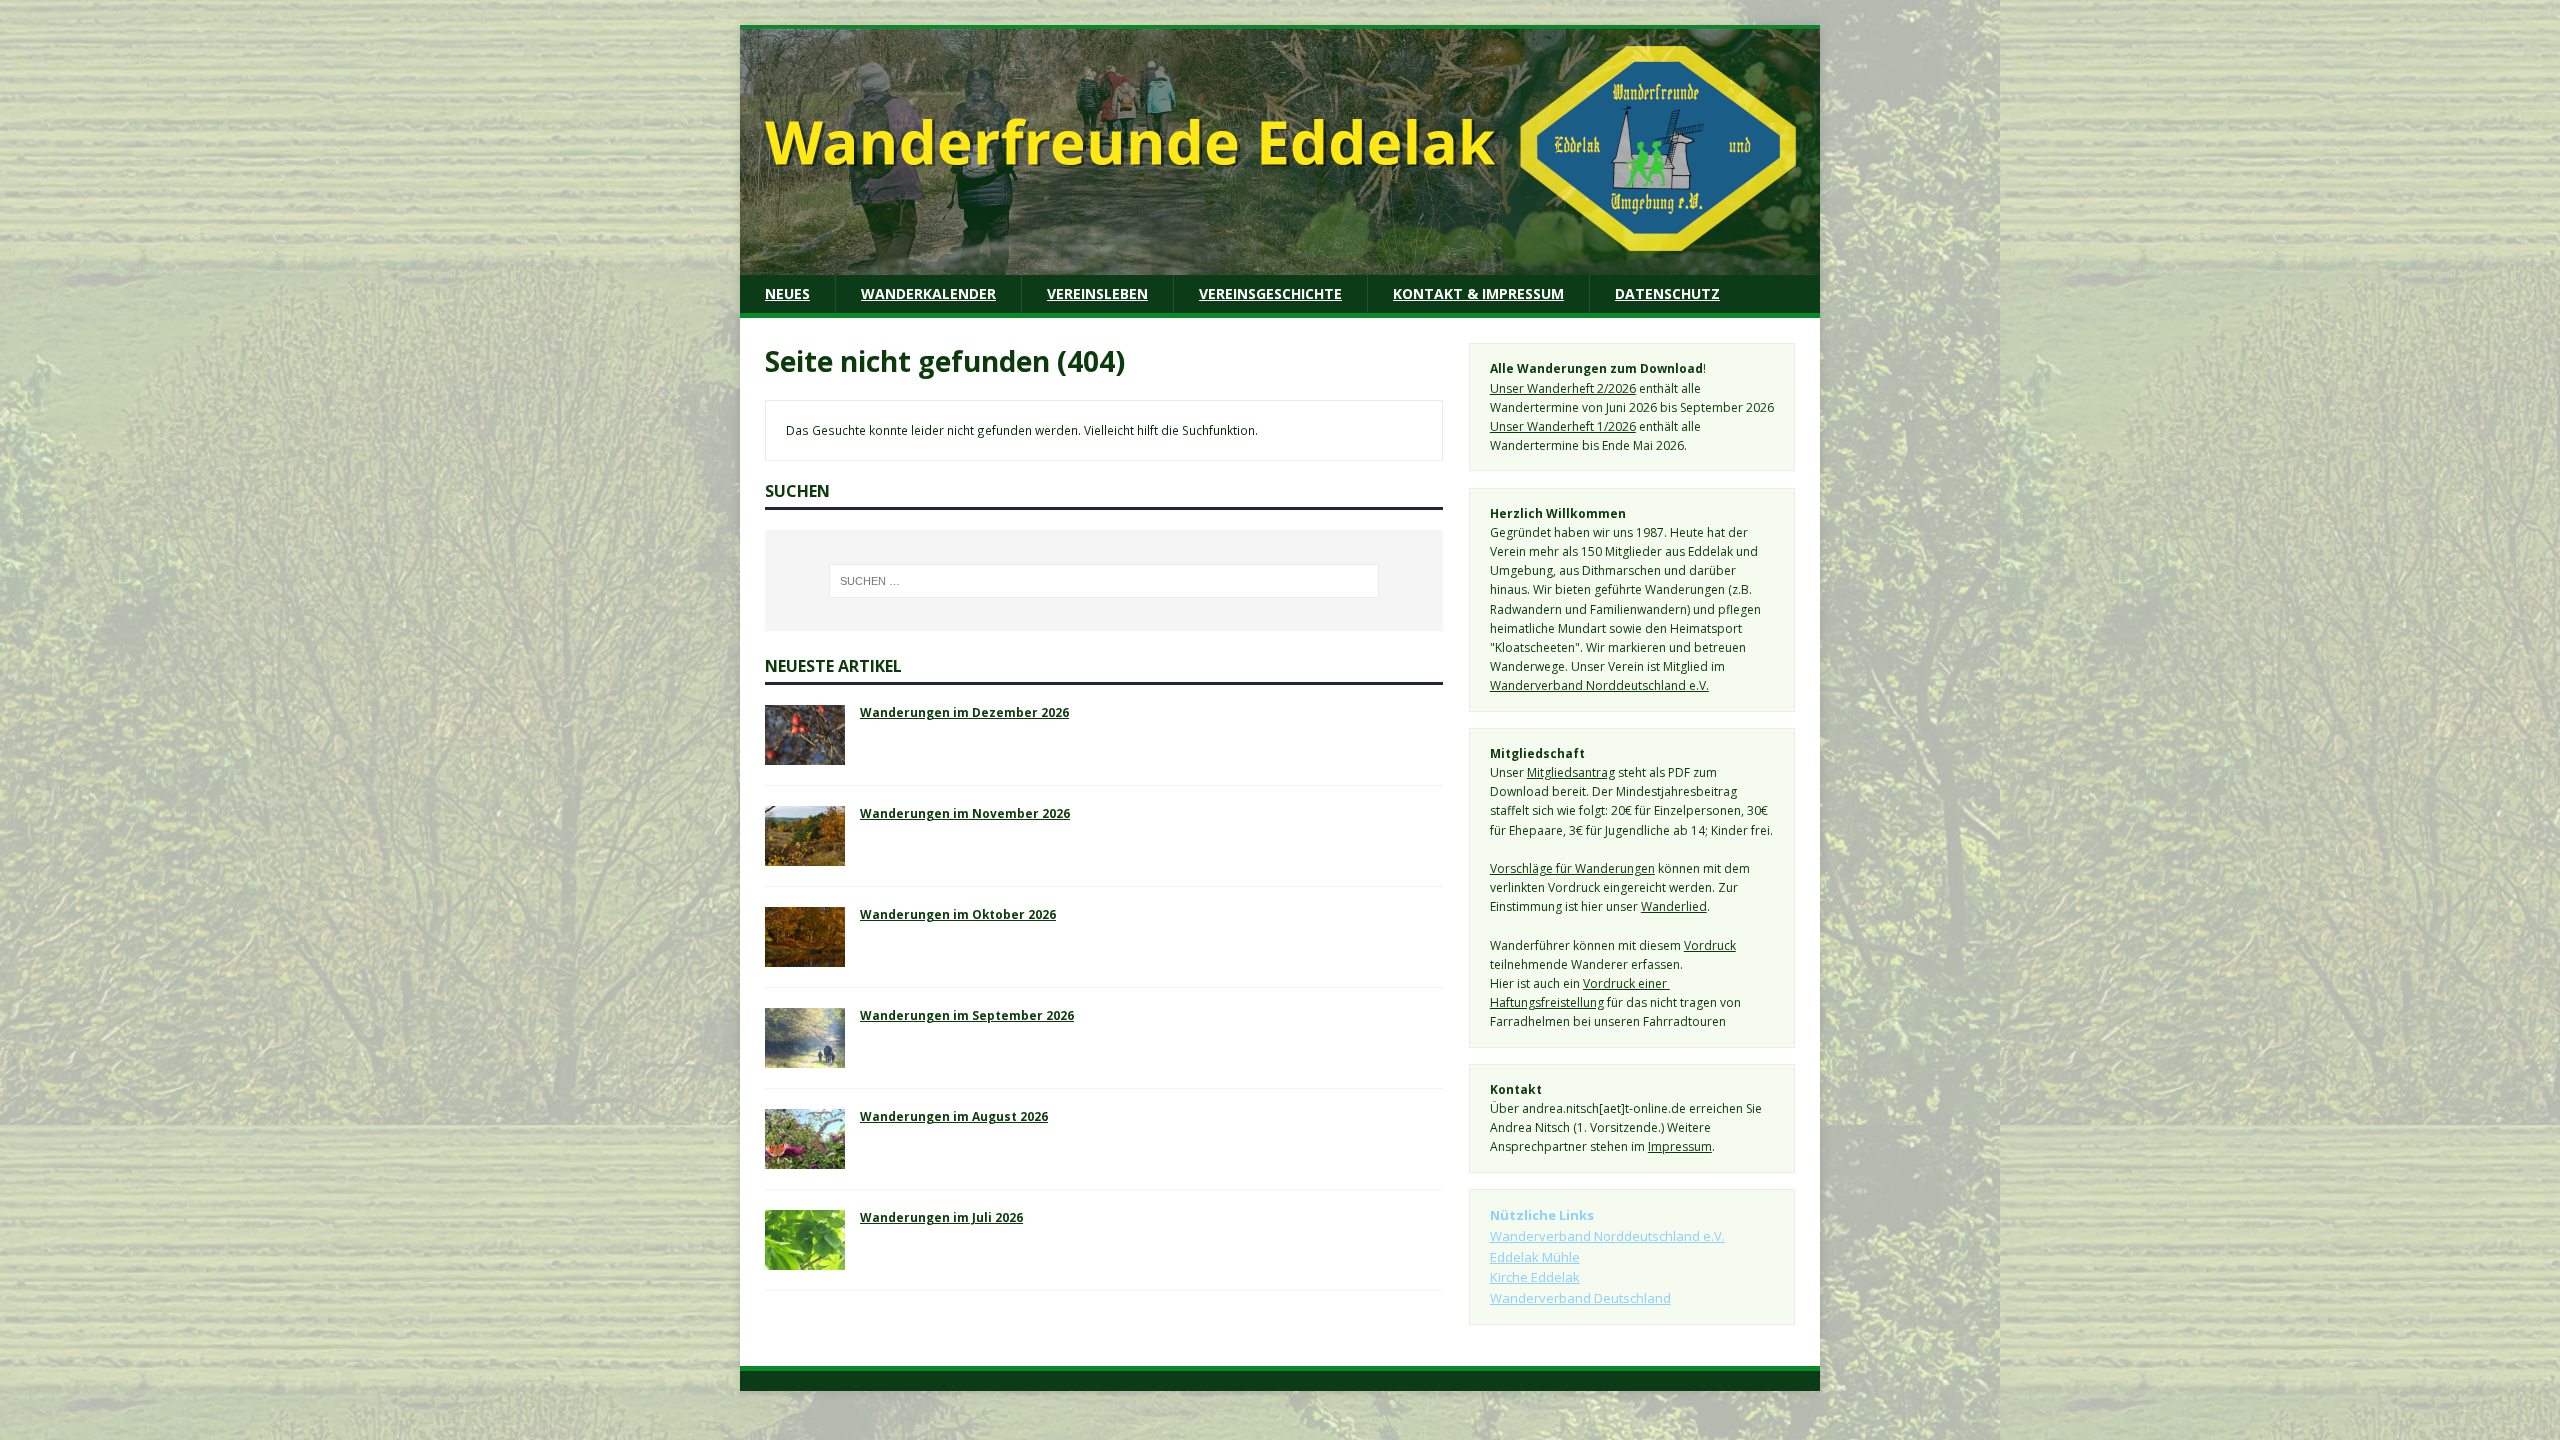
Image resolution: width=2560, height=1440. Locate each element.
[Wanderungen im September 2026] (805, 1058)
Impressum (1680, 1146)
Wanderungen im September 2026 (967, 1015)
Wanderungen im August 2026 (954, 1116)
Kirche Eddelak (1535, 1277)
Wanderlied (1674, 906)
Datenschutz (1667, 293)
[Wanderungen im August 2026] (805, 1159)
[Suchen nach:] (1104, 581)
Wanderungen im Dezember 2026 (964, 712)
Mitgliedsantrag (1571, 772)
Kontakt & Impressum (1478, 293)
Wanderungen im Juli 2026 (941, 1217)
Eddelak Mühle (1535, 1257)
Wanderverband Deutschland (1580, 1298)
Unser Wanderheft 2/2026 (1563, 388)
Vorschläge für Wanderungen (1572, 868)
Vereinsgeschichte (1270, 293)
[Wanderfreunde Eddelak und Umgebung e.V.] (1280, 263)
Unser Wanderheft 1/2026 (1563, 426)
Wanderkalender (928, 293)
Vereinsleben (1097, 293)
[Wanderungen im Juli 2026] (805, 1260)
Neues (787, 293)
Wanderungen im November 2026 (965, 813)
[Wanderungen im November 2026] (805, 856)
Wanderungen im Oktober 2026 (958, 914)
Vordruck (1710, 945)
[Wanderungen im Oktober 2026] (805, 957)
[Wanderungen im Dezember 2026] (805, 755)
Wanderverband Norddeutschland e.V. (1599, 685)
